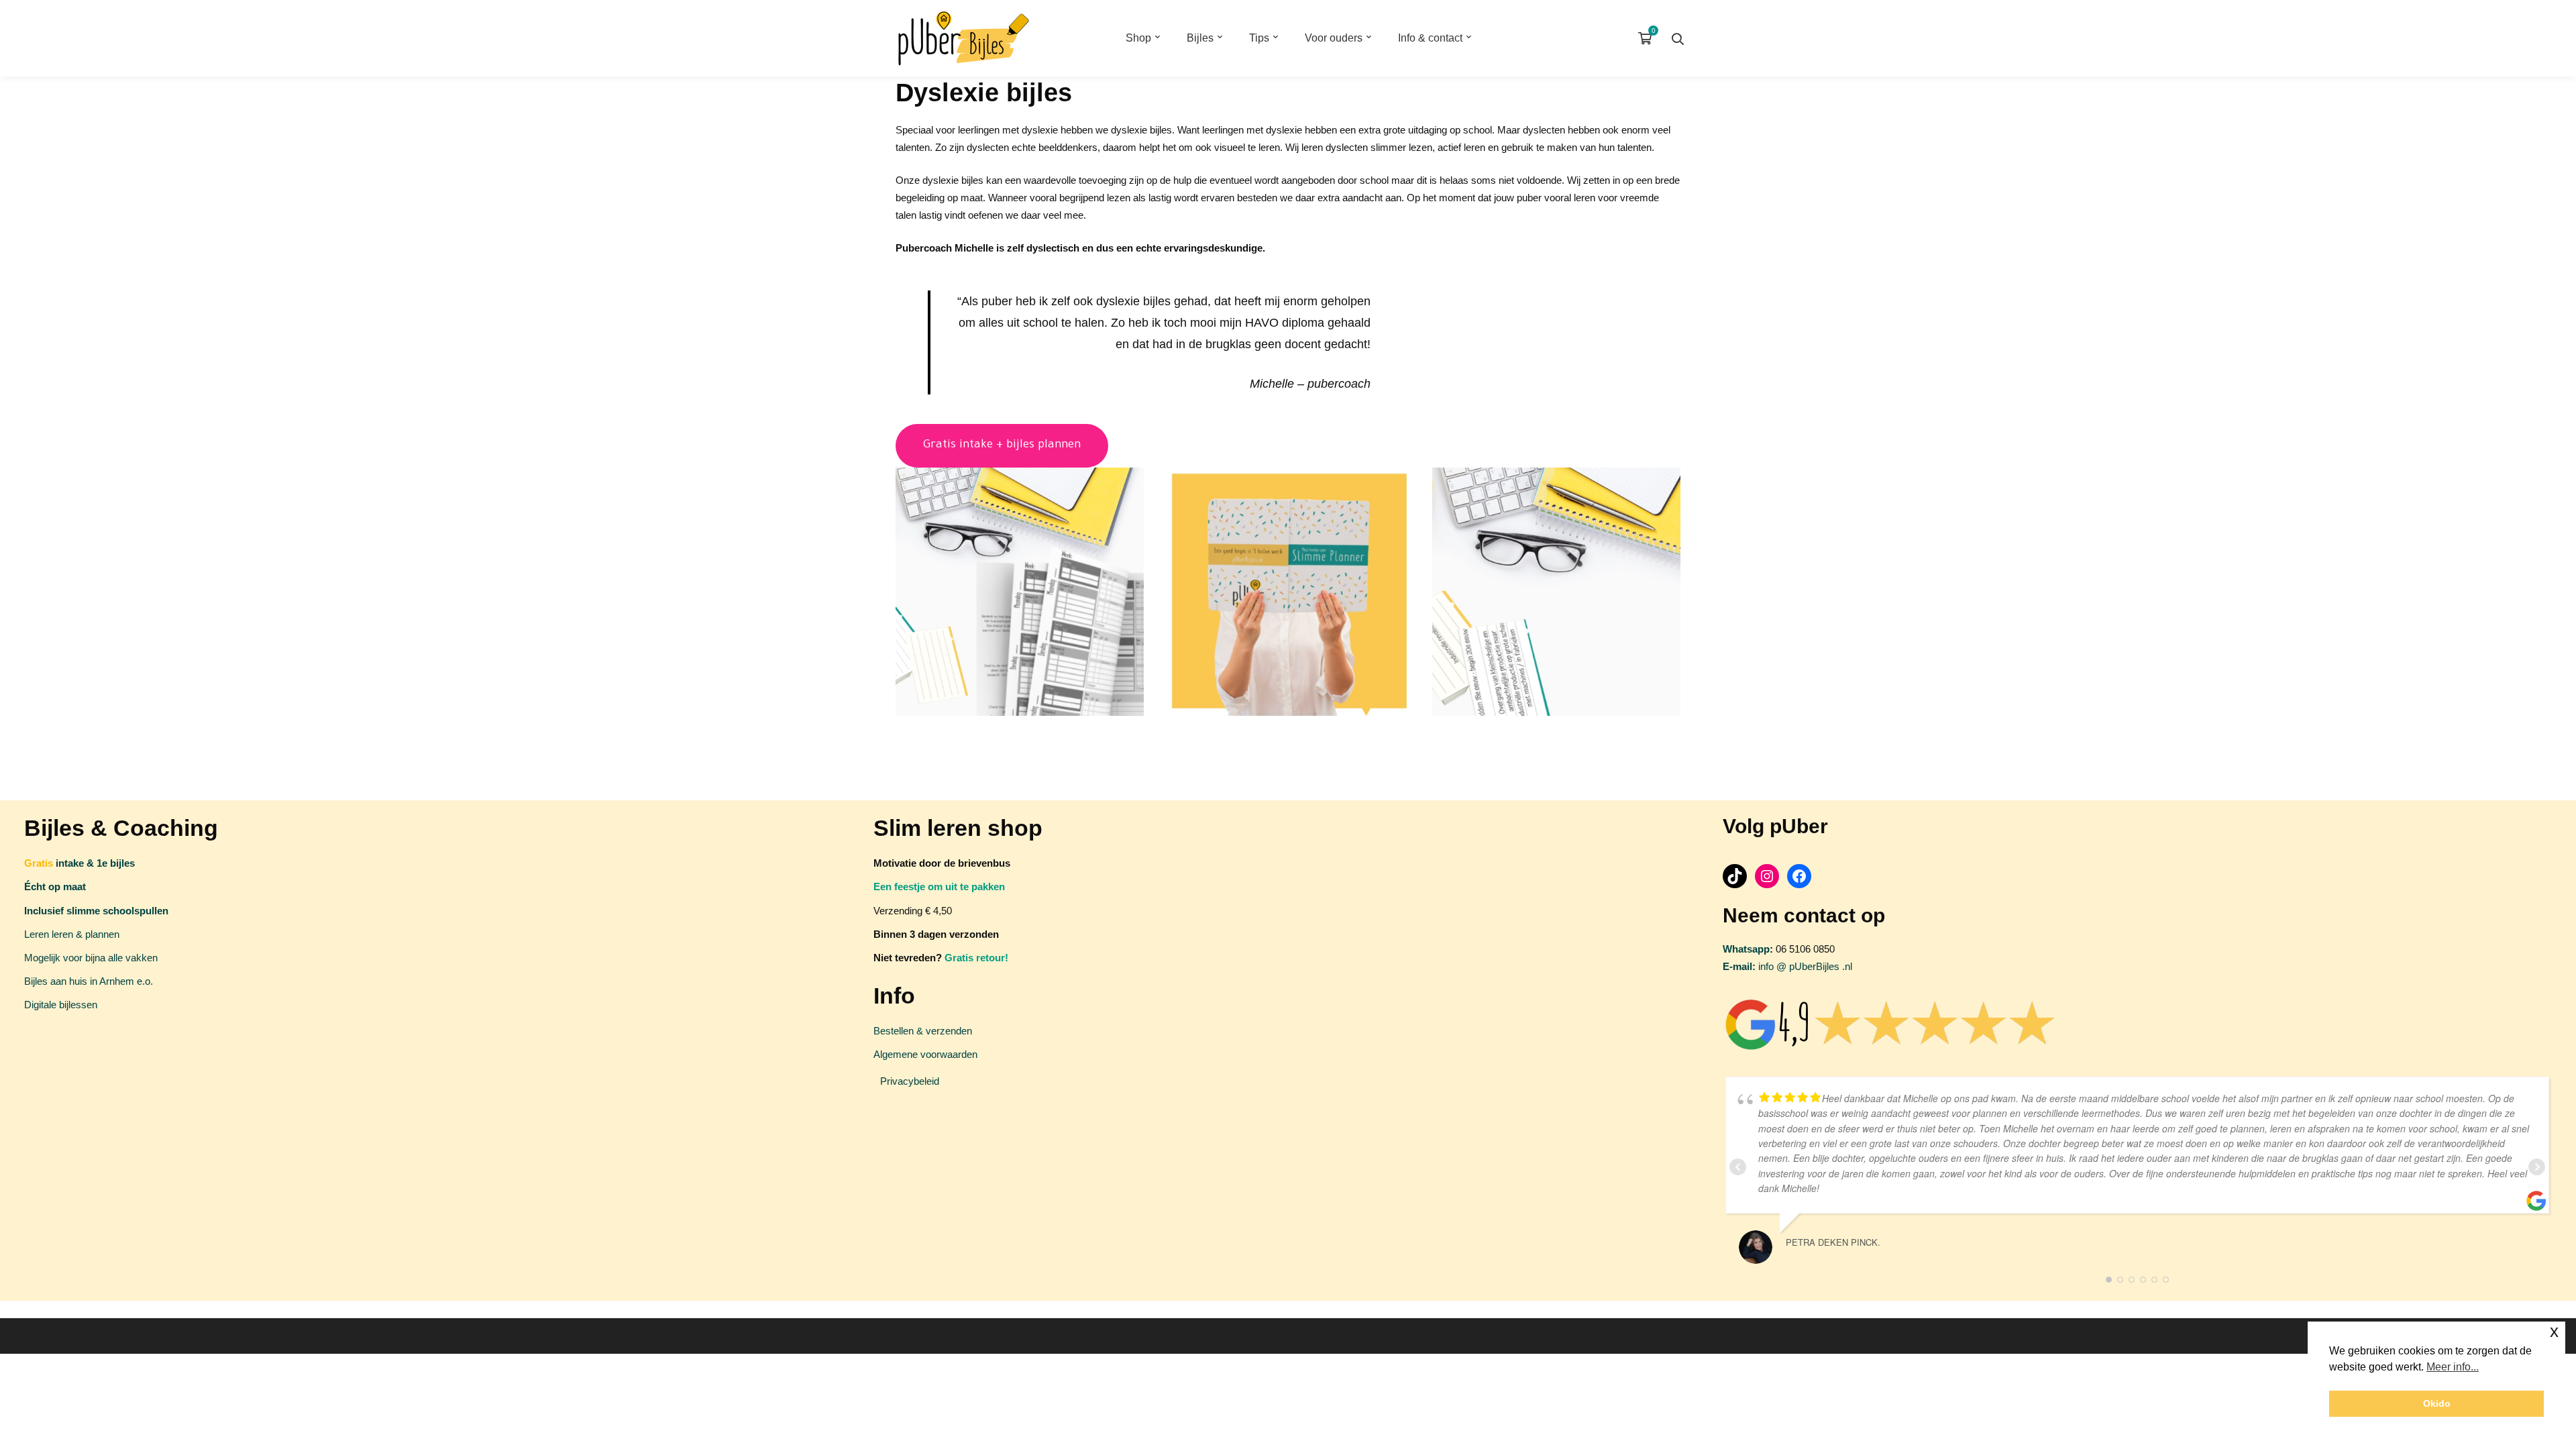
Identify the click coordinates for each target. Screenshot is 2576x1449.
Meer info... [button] (2453, 1367)
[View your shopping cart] (1648, 38)
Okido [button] (2437, 1403)
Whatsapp (1746, 949)
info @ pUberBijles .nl (1787, 966)
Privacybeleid (910, 1081)
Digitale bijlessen (61, 1005)
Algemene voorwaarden (925, 1054)
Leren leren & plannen (72, 934)
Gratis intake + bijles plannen (1002, 446)
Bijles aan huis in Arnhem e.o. (89, 981)
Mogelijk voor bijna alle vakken (91, 958)
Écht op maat (55, 887)
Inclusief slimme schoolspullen (96, 911)
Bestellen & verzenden (923, 1031)
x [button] (2554, 1331)
